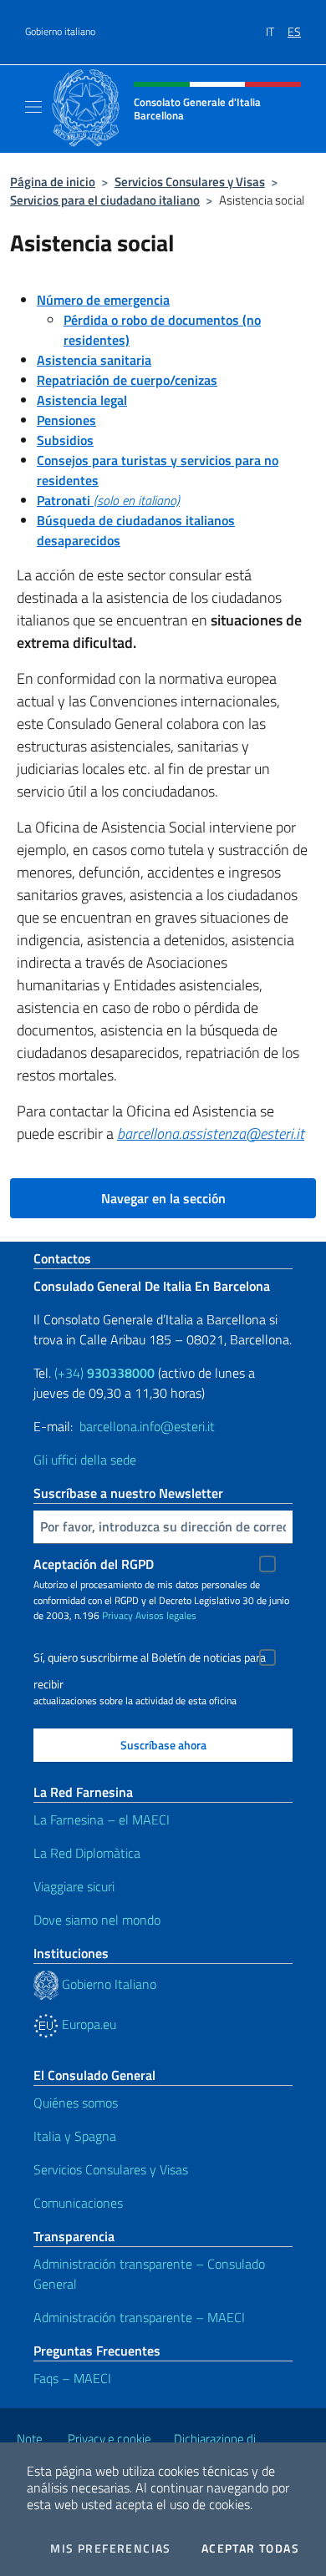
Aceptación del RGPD (94, 1564)
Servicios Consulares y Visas (190, 182)
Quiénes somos (76, 2103)
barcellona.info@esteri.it (147, 1426)
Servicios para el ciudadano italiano (105, 200)
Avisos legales (166, 1615)
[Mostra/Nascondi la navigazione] (33, 107)
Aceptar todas (250, 2548)
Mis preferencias (110, 2548)
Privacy (117, 1615)
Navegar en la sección (163, 1198)
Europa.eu (87, 2024)
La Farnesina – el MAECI (102, 1819)
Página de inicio (53, 182)
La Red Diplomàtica (87, 1853)
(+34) (104, 1373)
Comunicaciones (78, 2203)
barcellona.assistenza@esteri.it (211, 1134)
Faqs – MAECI (72, 2378)
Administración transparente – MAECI (139, 2317)
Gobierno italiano (60, 32)
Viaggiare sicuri (74, 1886)
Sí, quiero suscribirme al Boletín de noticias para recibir (150, 1660)
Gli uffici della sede (85, 1460)
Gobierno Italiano (107, 1984)
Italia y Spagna (75, 2136)
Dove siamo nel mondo (97, 1920)
